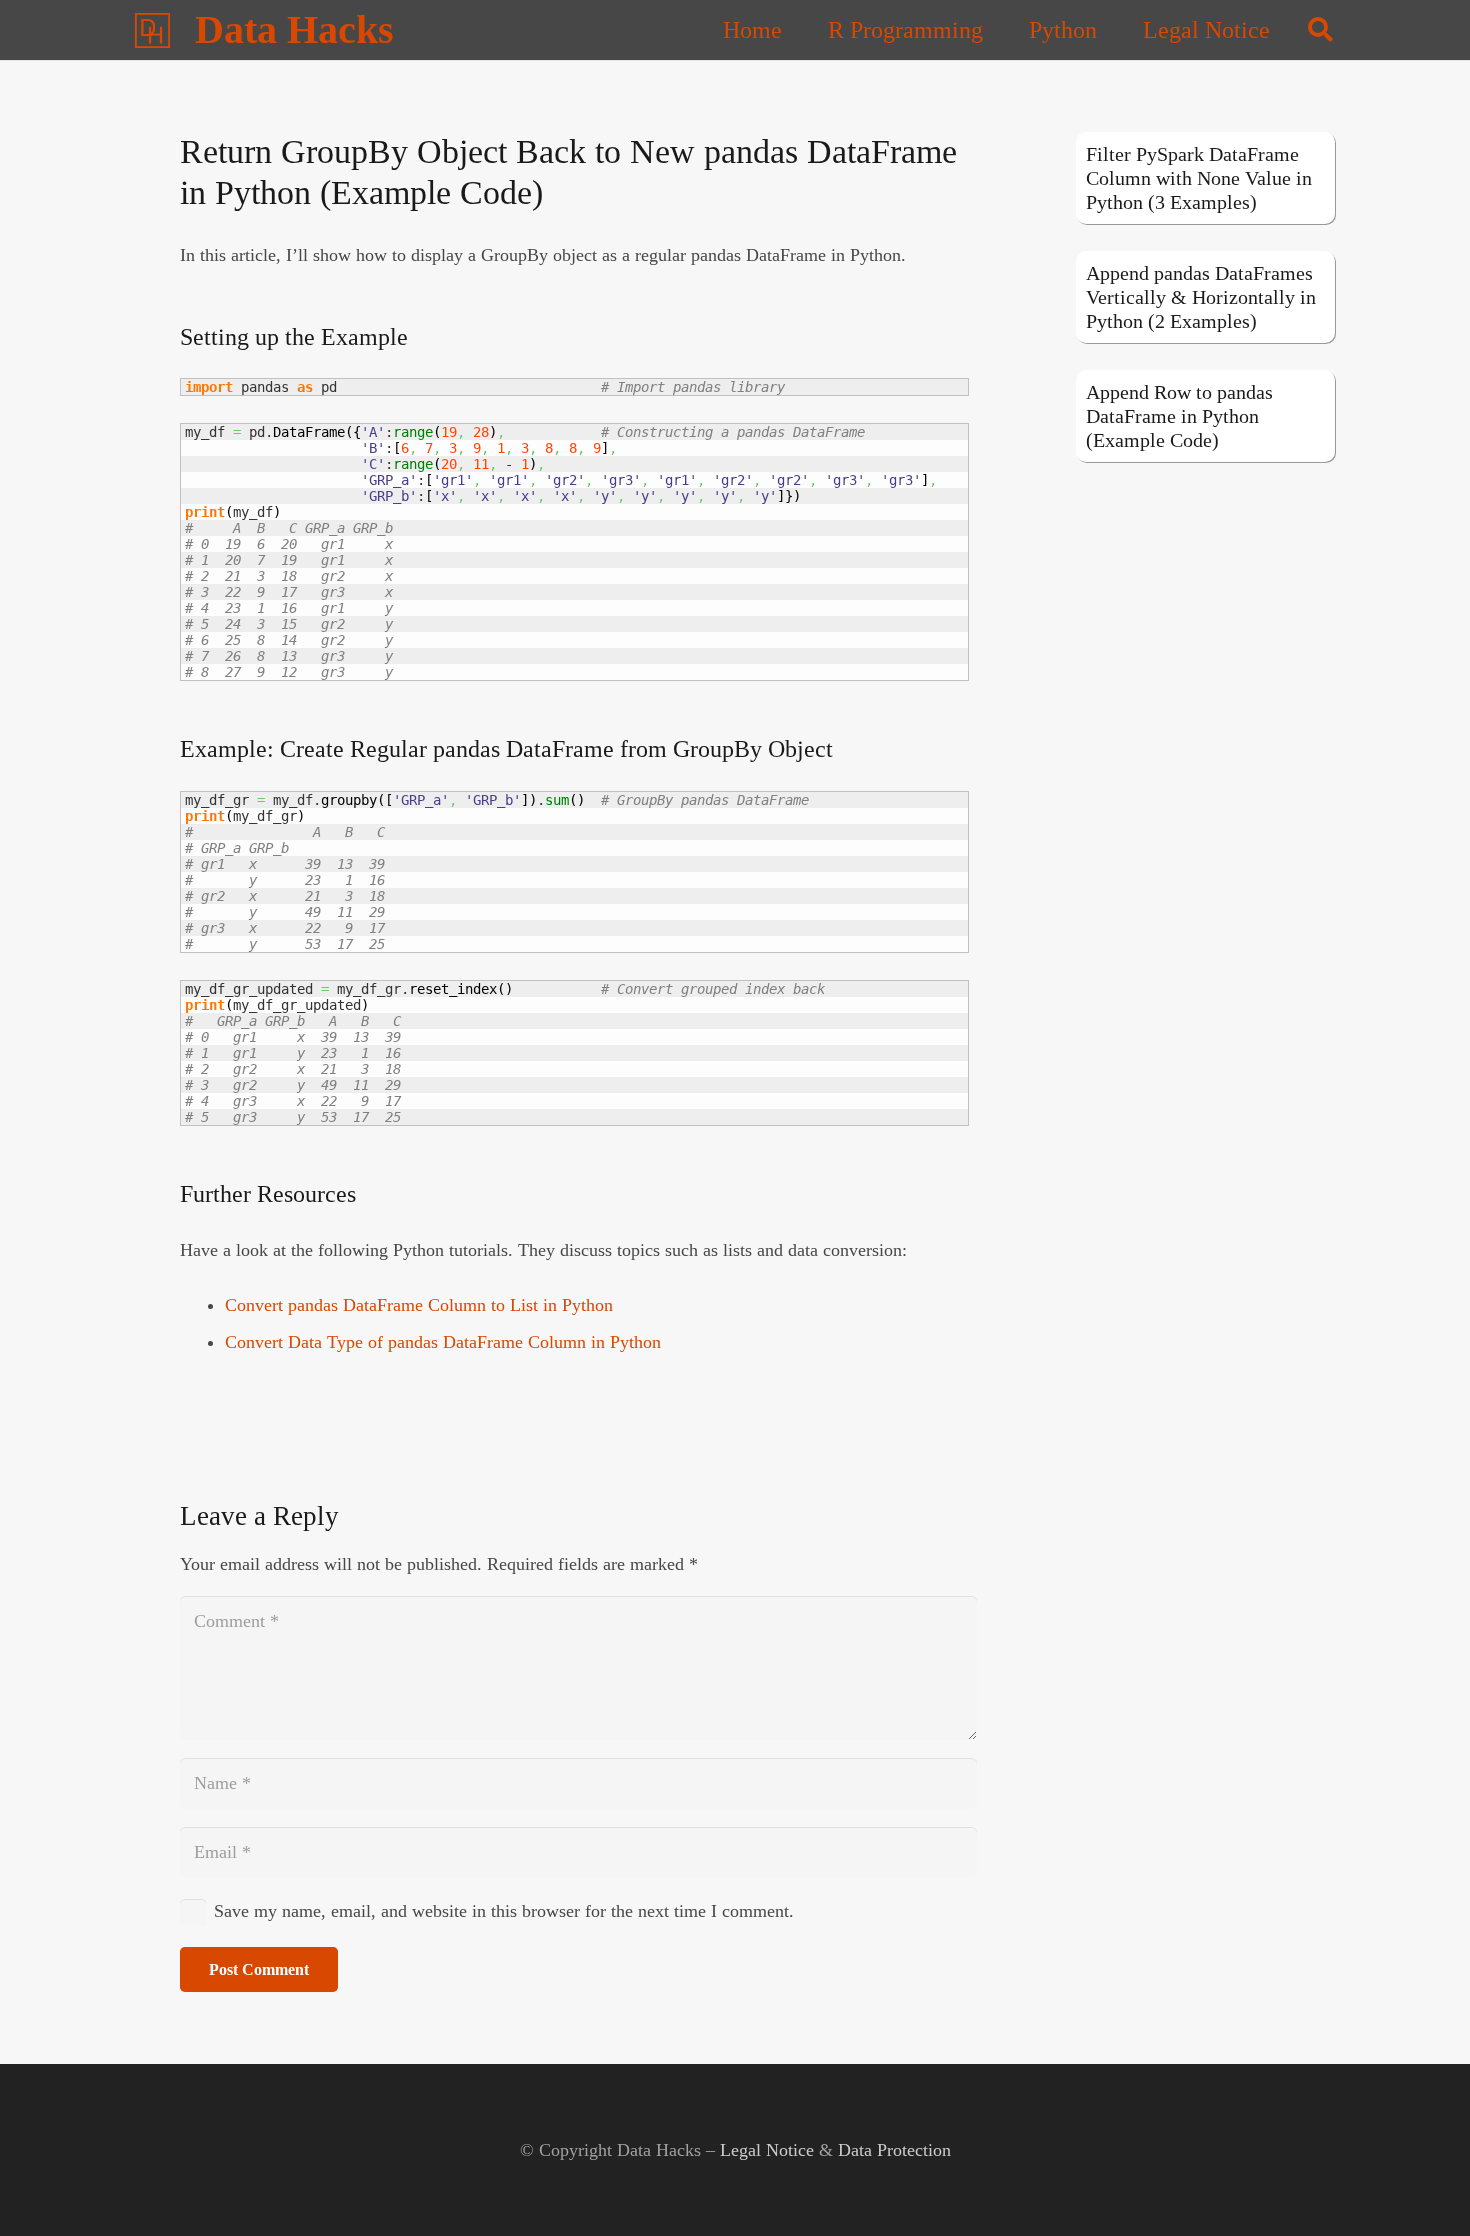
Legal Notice (767, 2150)
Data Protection (894, 2150)
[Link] (152, 30)
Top (1422, 2188)
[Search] (1320, 30)
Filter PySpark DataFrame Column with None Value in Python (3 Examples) (1199, 178)
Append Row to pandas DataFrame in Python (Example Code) (1179, 416)
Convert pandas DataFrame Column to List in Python (419, 1305)
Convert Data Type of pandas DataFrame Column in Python (443, 1342)
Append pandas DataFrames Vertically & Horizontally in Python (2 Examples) (1201, 297)
